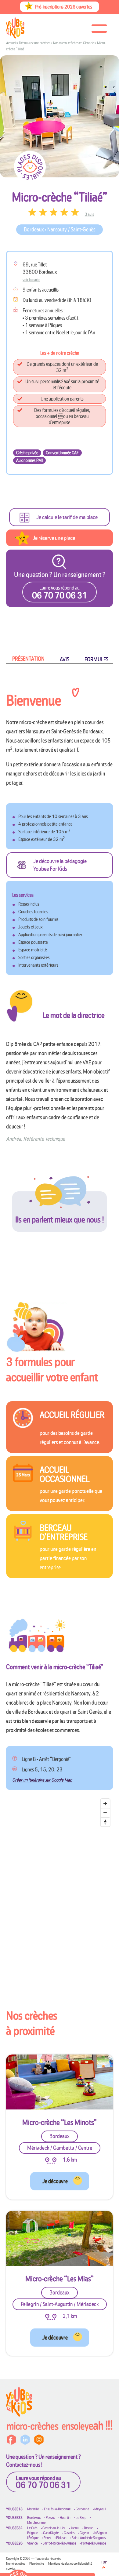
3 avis (89, 214)
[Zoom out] (105, 1813)
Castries (69, 2533)
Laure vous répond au (43, 2482)
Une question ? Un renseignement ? (60, 585)
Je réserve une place (54, 538)
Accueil (11, 43)
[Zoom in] (105, 1804)
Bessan (89, 2528)
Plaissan (61, 2538)
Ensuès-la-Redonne (57, 2509)
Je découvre (55, 2181)
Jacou (75, 2528)
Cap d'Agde (51, 2533)
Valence (32, 2543)
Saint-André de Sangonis (89, 2538)
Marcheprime (36, 2522)
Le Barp (81, 2518)
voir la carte (31, 279)
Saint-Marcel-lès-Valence (59, 2543)
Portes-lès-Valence (94, 2543)
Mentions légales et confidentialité (70, 2563)
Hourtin (65, 2518)
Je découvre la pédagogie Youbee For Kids (60, 865)
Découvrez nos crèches (34, 43)
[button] (28, 659)
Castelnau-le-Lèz (54, 2528)
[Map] (60, 1880)
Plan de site (37, 2563)
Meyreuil (100, 2509)
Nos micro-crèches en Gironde (74, 43)
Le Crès (32, 2528)
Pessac (50, 2518)
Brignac (32, 2533)
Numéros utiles (16, 2563)
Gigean (84, 2533)
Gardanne (82, 2509)
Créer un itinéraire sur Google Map (42, 1780)
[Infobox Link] (60, 1427)
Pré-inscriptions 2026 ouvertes (64, 7)
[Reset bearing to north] (105, 1822)
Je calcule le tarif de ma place (67, 517)
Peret (47, 2538)
